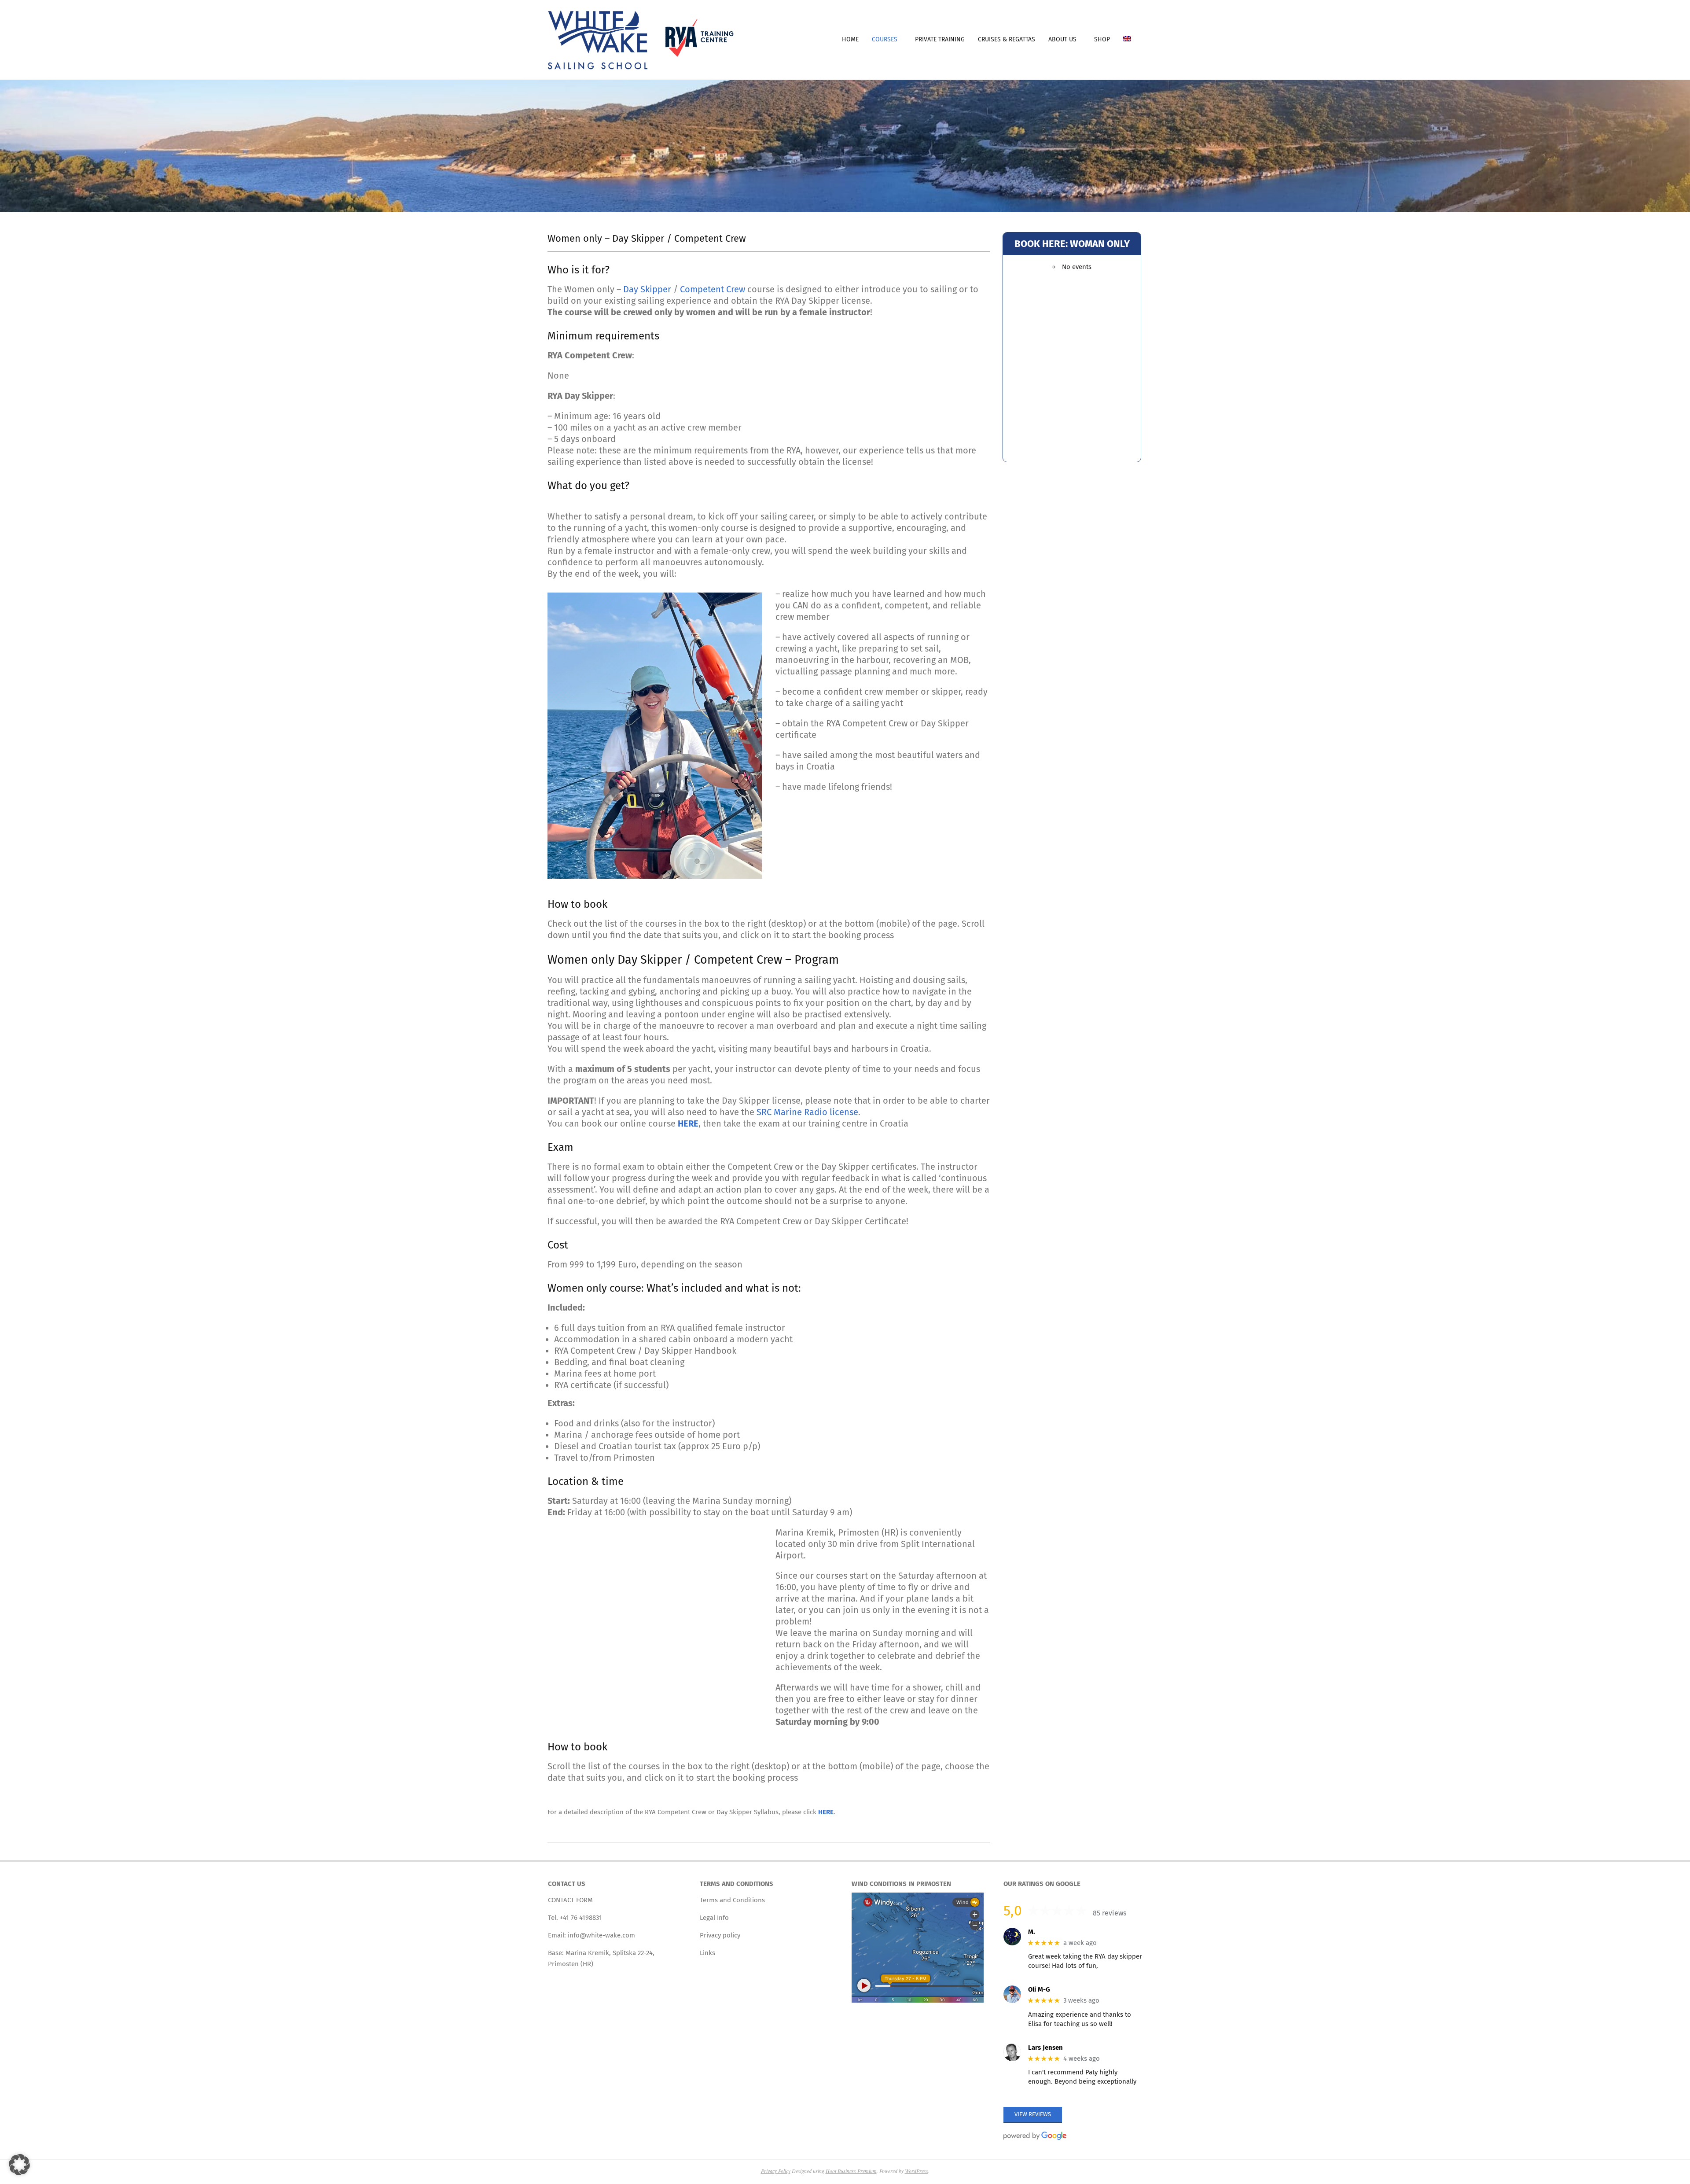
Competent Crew (714, 289)
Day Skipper (647, 289)
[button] (19, 2165)
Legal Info (714, 1918)
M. (1032, 1931)
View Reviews (1033, 2114)
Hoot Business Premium (851, 2171)
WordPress (917, 2171)
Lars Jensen (1045, 2047)
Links (707, 1953)
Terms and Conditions (732, 1900)
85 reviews (1110, 1913)
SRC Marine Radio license (807, 1112)
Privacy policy (720, 1935)
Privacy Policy (776, 2171)
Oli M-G (1039, 1989)
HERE (826, 1812)
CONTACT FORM (570, 1900)
